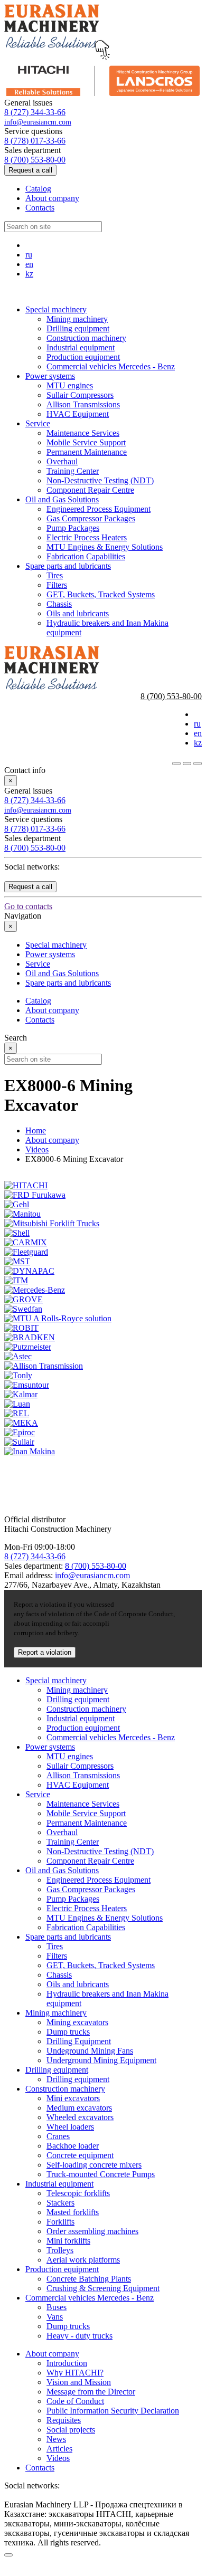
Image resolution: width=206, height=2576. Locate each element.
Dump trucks (68, 2032)
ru (29, 255)
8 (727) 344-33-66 (35, 112)
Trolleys (60, 2250)
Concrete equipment (80, 2155)
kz (29, 274)
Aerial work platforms (83, 2260)
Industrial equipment (81, 347)
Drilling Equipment (79, 2041)
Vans (55, 2317)
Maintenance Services (83, 433)
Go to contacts (28, 906)
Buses (57, 2307)
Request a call (30, 170)
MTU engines (70, 385)
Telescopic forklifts (78, 2193)
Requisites (64, 2420)
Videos (37, 1149)
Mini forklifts (68, 2241)
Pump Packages (73, 528)
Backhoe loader (73, 2146)
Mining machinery (77, 319)
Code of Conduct (75, 2401)
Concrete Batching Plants (89, 2279)
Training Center (73, 471)
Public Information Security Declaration (113, 2411)
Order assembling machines (92, 2231)
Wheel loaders (70, 2127)
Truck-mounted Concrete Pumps (101, 2174)
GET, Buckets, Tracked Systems (101, 594)
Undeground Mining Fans (90, 2051)
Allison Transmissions (83, 404)
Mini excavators (73, 2098)
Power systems (50, 376)
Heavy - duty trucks (79, 2336)
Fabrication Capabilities (86, 556)
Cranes (58, 2136)
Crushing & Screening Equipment (103, 2288)
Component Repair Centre (90, 490)
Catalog (38, 189)
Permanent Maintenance (87, 452)
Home (36, 1130)
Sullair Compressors (80, 395)
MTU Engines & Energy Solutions (105, 547)
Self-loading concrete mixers (94, 2165)
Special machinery (56, 309)
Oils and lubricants (78, 613)
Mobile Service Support (86, 442)
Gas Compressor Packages (91, 518)
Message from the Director (91, 2392)
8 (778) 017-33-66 (35, 141)
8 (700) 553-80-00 (35, 160)
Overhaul (62, 461)
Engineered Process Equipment (99, 509)
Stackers (60, 2203)
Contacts (40, 208)
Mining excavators (77, 2022)
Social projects (71, 2430)
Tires (55, 575)
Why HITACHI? (75, 2373)
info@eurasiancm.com (38, 122)
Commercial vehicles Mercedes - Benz (111, 366)
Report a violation (45, 1652)
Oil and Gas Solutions (62, 499)
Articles (59, 2449)
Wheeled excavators (80, 2117)
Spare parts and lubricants (68, 566)
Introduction (67, 2363)
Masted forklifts (73, 2212)
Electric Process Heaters (87, 537)
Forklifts (60, 2222)
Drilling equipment (78, 328)
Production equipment (83, 357)
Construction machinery (86, 338)
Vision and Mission (79, 2382)
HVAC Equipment (78, 414)
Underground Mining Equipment (101, 2060)
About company (52, 198)
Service (38, 423)
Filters (57, 585)
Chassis (59, 604)
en (29, 264)
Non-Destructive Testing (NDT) (100, 480)
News (56, 2439)
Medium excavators (79, 2108)
